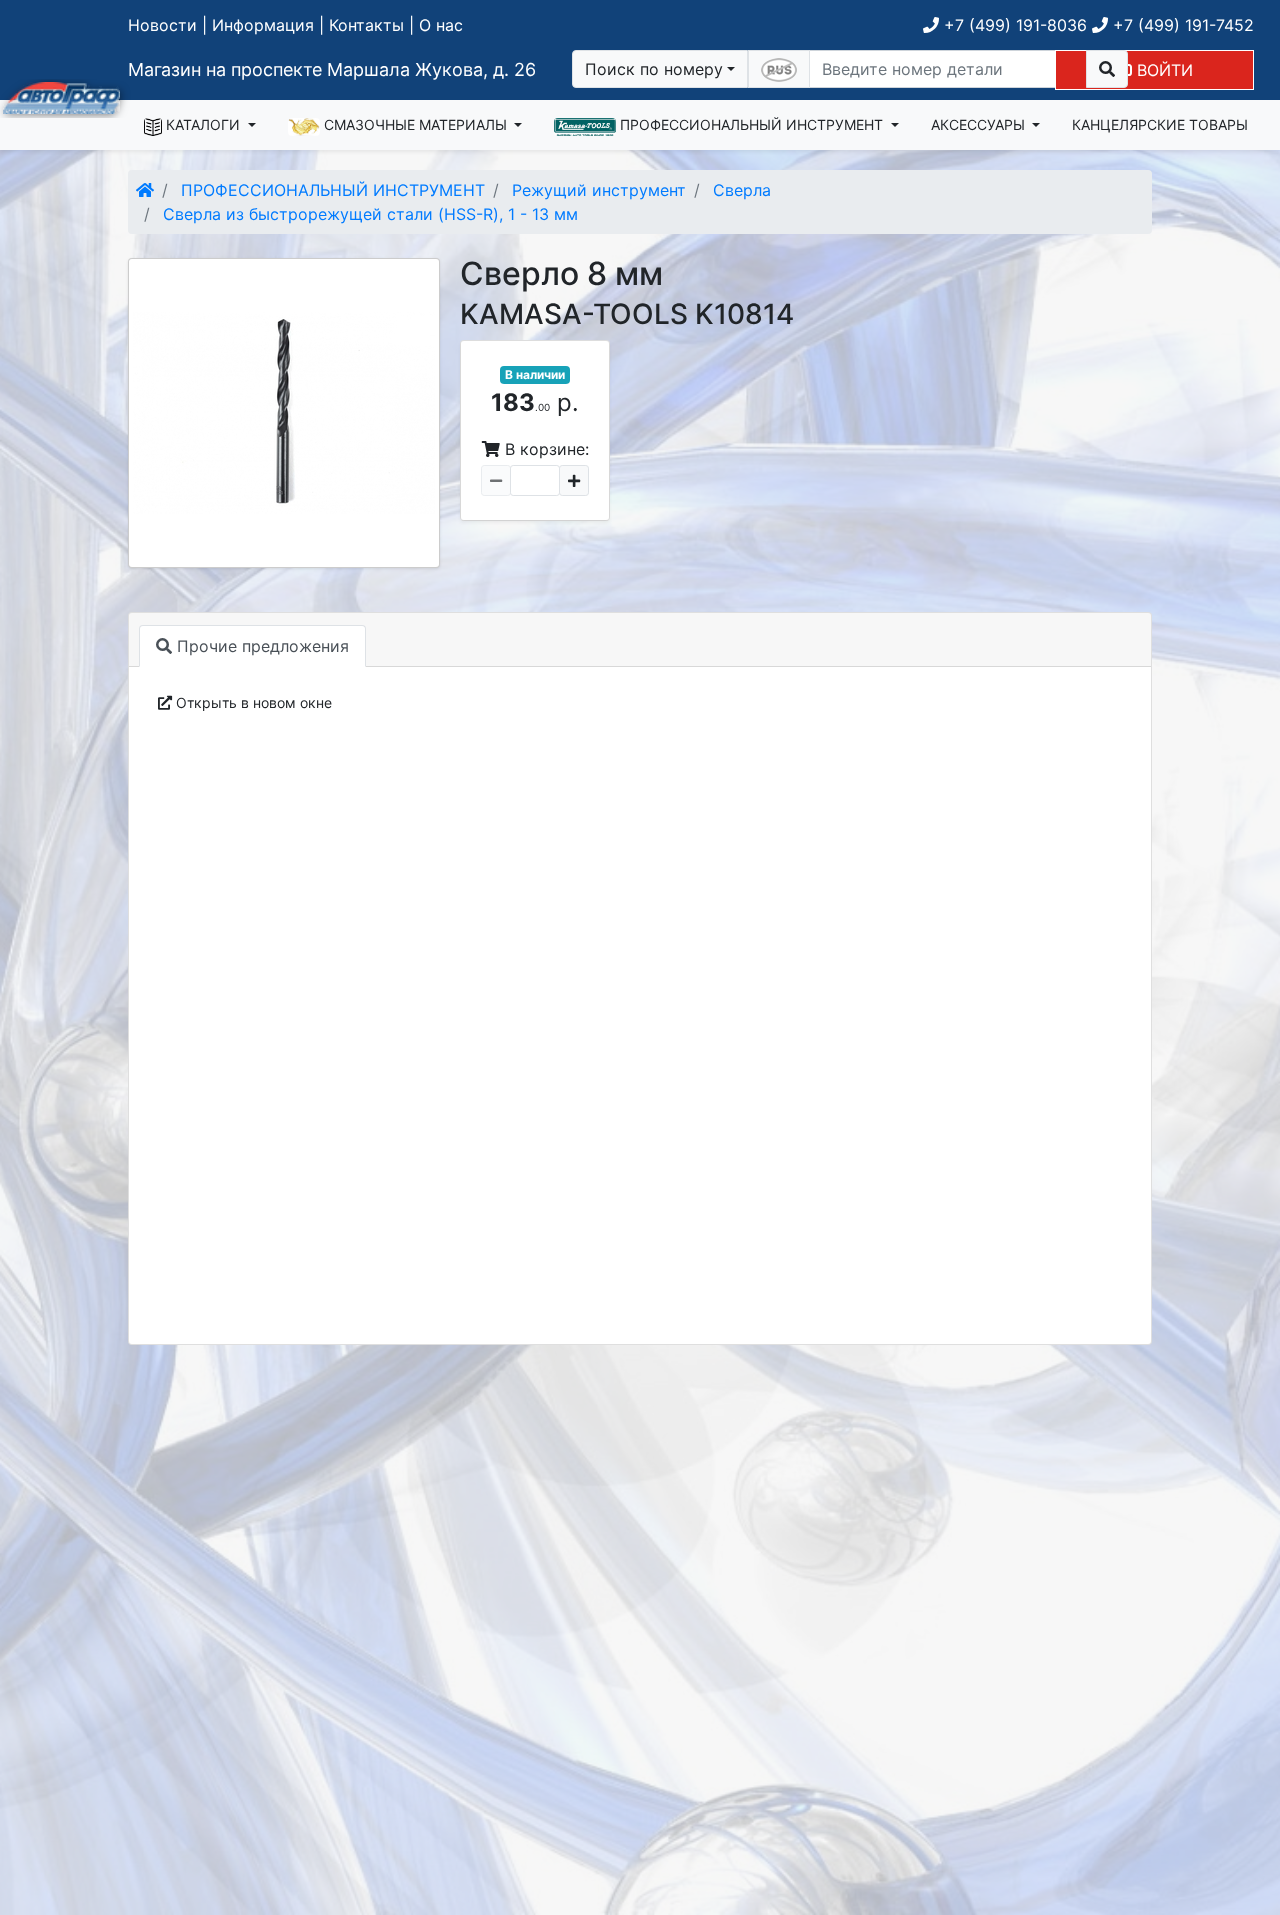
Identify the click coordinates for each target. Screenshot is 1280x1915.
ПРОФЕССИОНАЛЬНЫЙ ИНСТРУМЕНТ (751, 124)
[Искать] (1107, 69)
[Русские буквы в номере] (779, 69)
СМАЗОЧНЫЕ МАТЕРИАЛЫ (415, 124)
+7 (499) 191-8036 (1013, 25)
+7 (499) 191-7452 (1181, 25)
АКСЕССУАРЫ (980, 124)
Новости (162, 25)
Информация (263, 25)
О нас (441, 25)
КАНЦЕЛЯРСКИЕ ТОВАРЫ (1160, 124)
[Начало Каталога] (145, 190)
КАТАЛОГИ (203, 124)
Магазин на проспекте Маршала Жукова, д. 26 (332, 69)
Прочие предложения (260, 646)
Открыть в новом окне (252, 702)
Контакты (366, 25)
